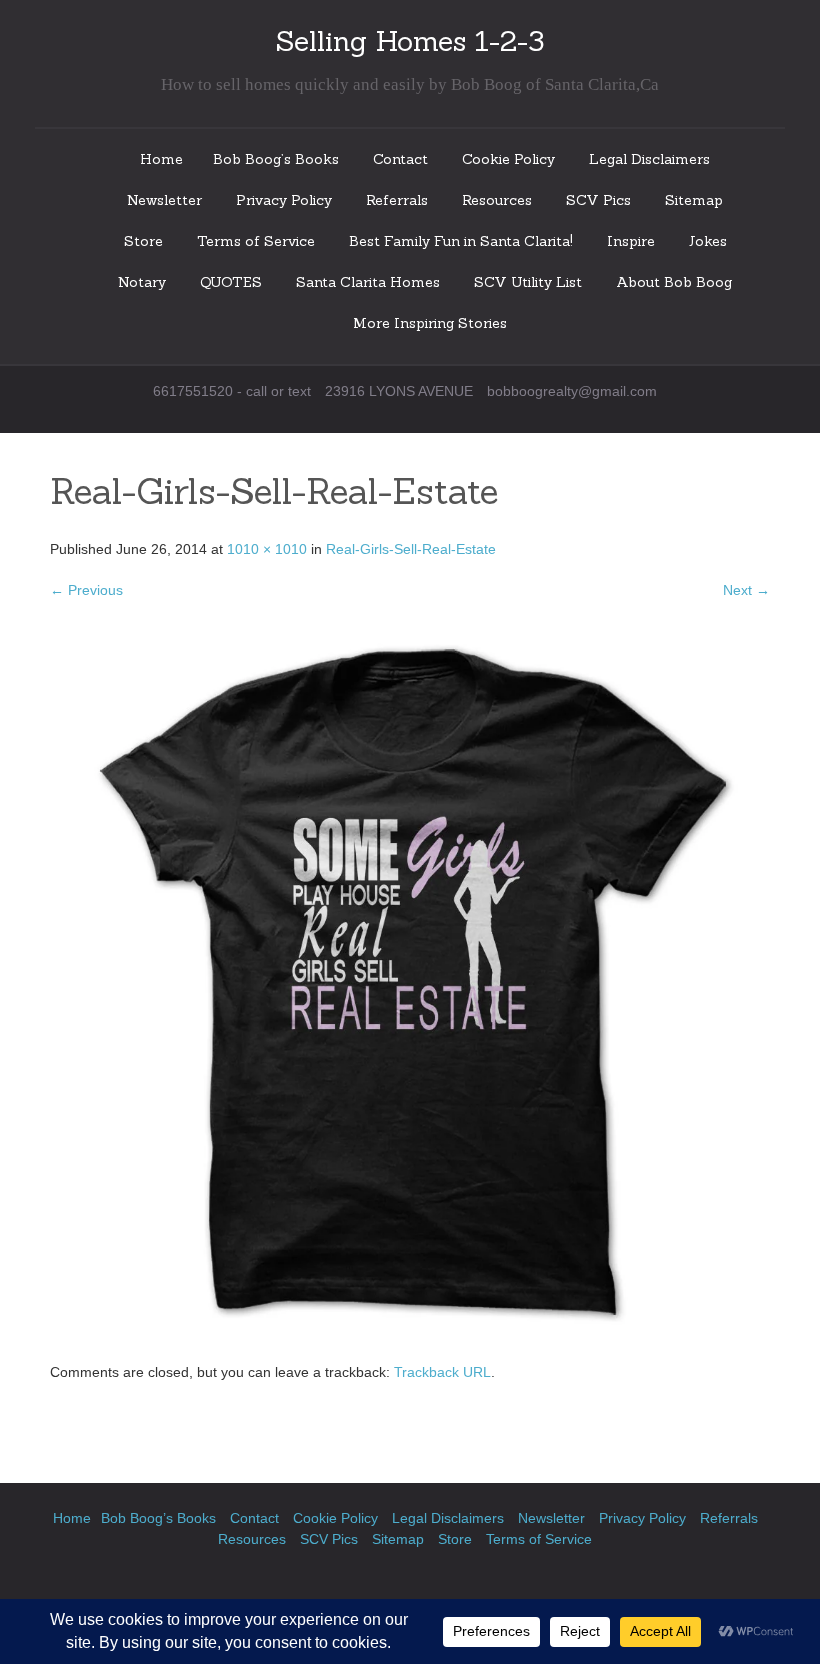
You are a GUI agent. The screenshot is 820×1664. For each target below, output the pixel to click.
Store (143, 241)
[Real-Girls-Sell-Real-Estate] (410, 981)
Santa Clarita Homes (368, 282)
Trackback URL (442, 1372)
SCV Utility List (528, 282)
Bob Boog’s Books (276, 159)
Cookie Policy (508, 159)
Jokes (708, 241)
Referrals (397, 200)
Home (161, 159)
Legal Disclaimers (649, 159)
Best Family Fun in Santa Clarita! (461, 241)
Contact (400, 159)
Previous (86, 590)
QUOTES (231, 282)
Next (746, 590)
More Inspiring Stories (430, 323)
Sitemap (694, 200)
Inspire (631, 241)
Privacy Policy (284, 200)
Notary (142, 282)
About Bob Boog (674, 282)
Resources (497, 200)
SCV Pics (598, 200)
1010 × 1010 (267, 549)
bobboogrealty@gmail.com (572, 391)
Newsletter (164, 200)
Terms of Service (256, 241)
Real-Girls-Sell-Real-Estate (411, 549)
